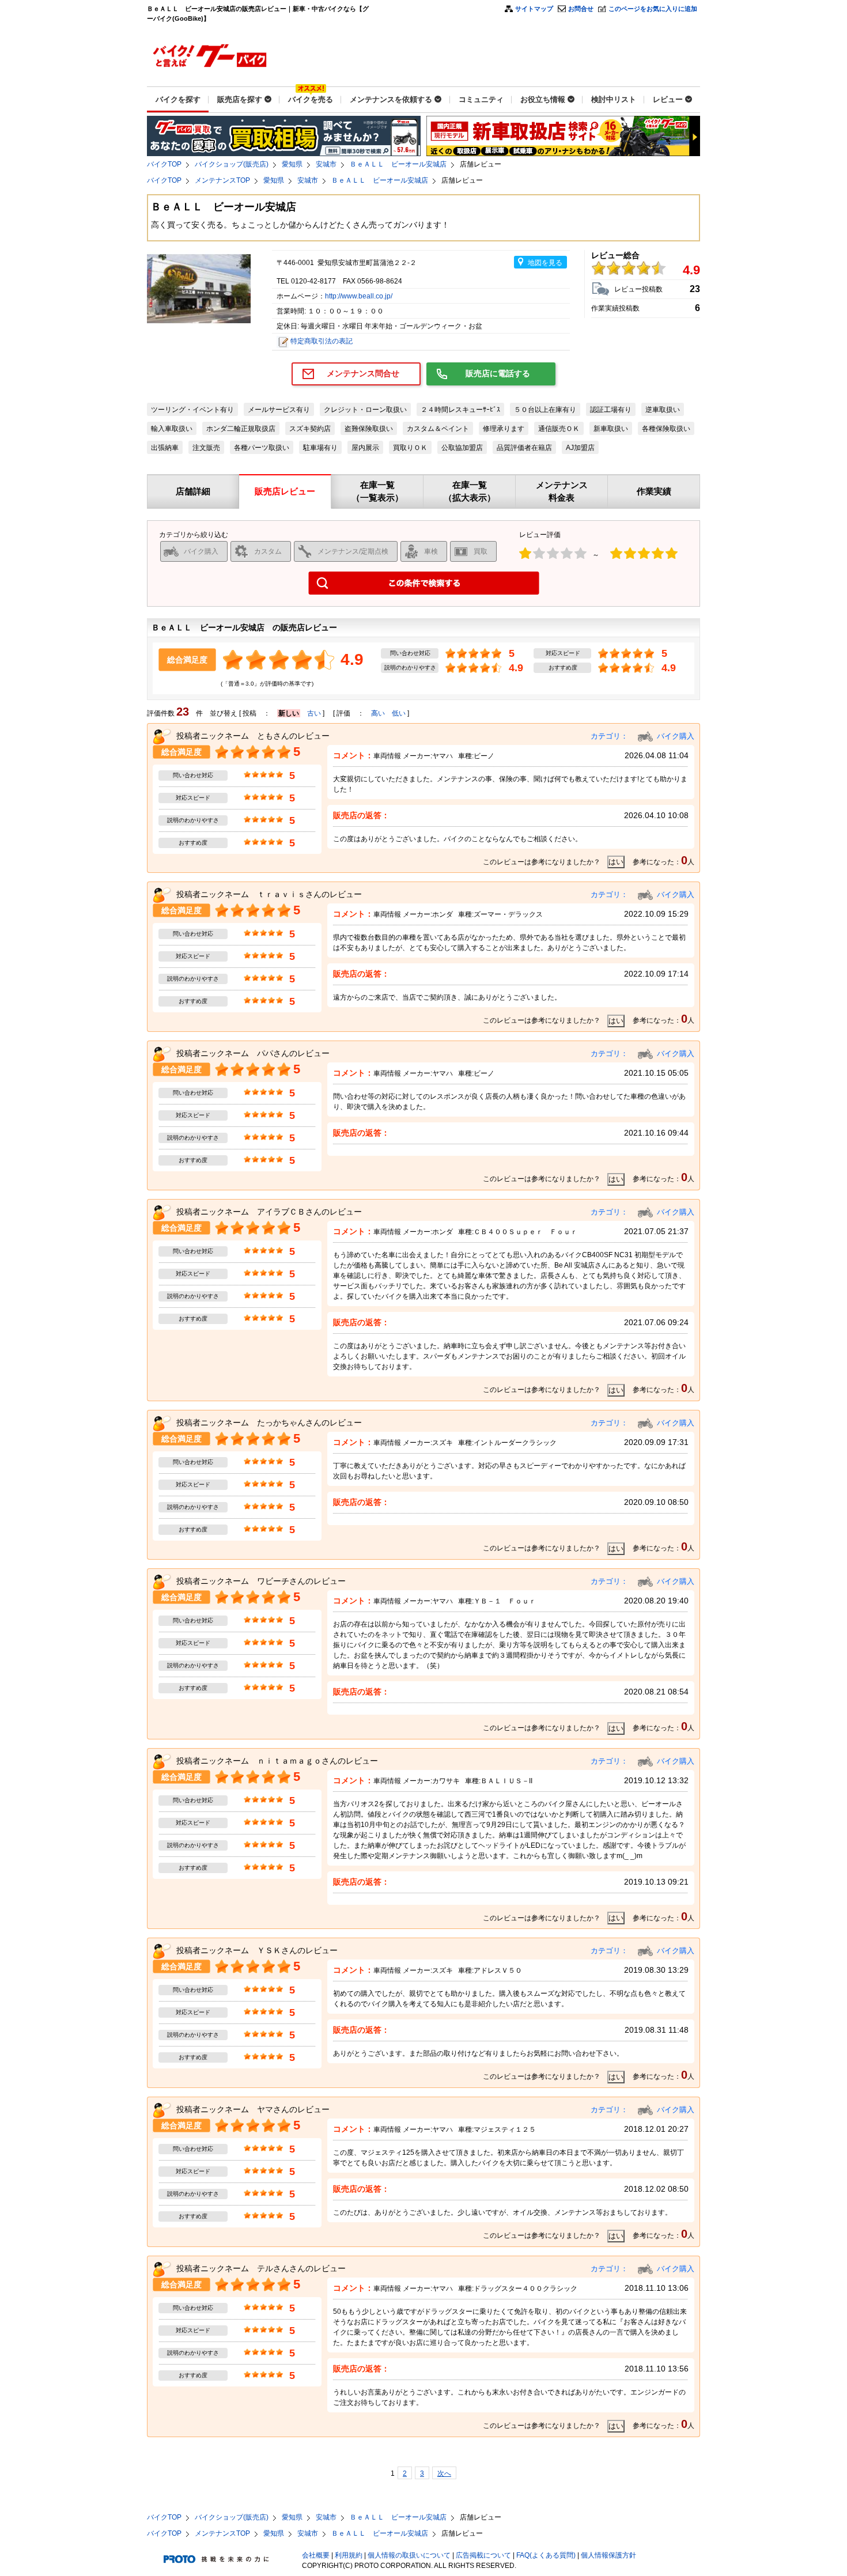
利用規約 (349, 2555)
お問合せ (581, 9)
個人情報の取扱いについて (409, 2555)
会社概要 (316, 2555)
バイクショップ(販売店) (232, 164)
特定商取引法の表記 (322, 341)
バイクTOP (164, 164)
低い (399, 713)
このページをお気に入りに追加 (653, 9)
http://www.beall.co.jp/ (359, 296)
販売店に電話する (498, 373)
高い (378, 713)
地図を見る (545, 263)
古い (314, 713)
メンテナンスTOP (222, 180)
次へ (444, 2473)
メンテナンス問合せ (363, 373)
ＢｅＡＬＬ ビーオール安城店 (398, 164)
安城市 (326, 164)
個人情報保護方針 (608, 2555)
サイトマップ (534, 9)
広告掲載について (483, 2555)
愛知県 (292, 164)
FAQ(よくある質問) (546, 2555)
